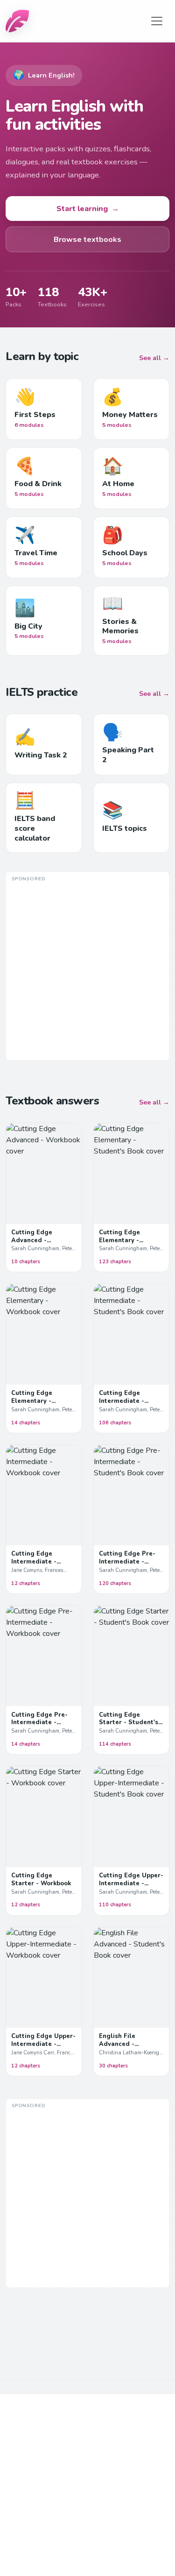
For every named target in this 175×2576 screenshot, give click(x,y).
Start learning (88, 209)
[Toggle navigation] (157, 21)
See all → (154, 358)
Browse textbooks (87, 240)
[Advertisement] (87, 967)
